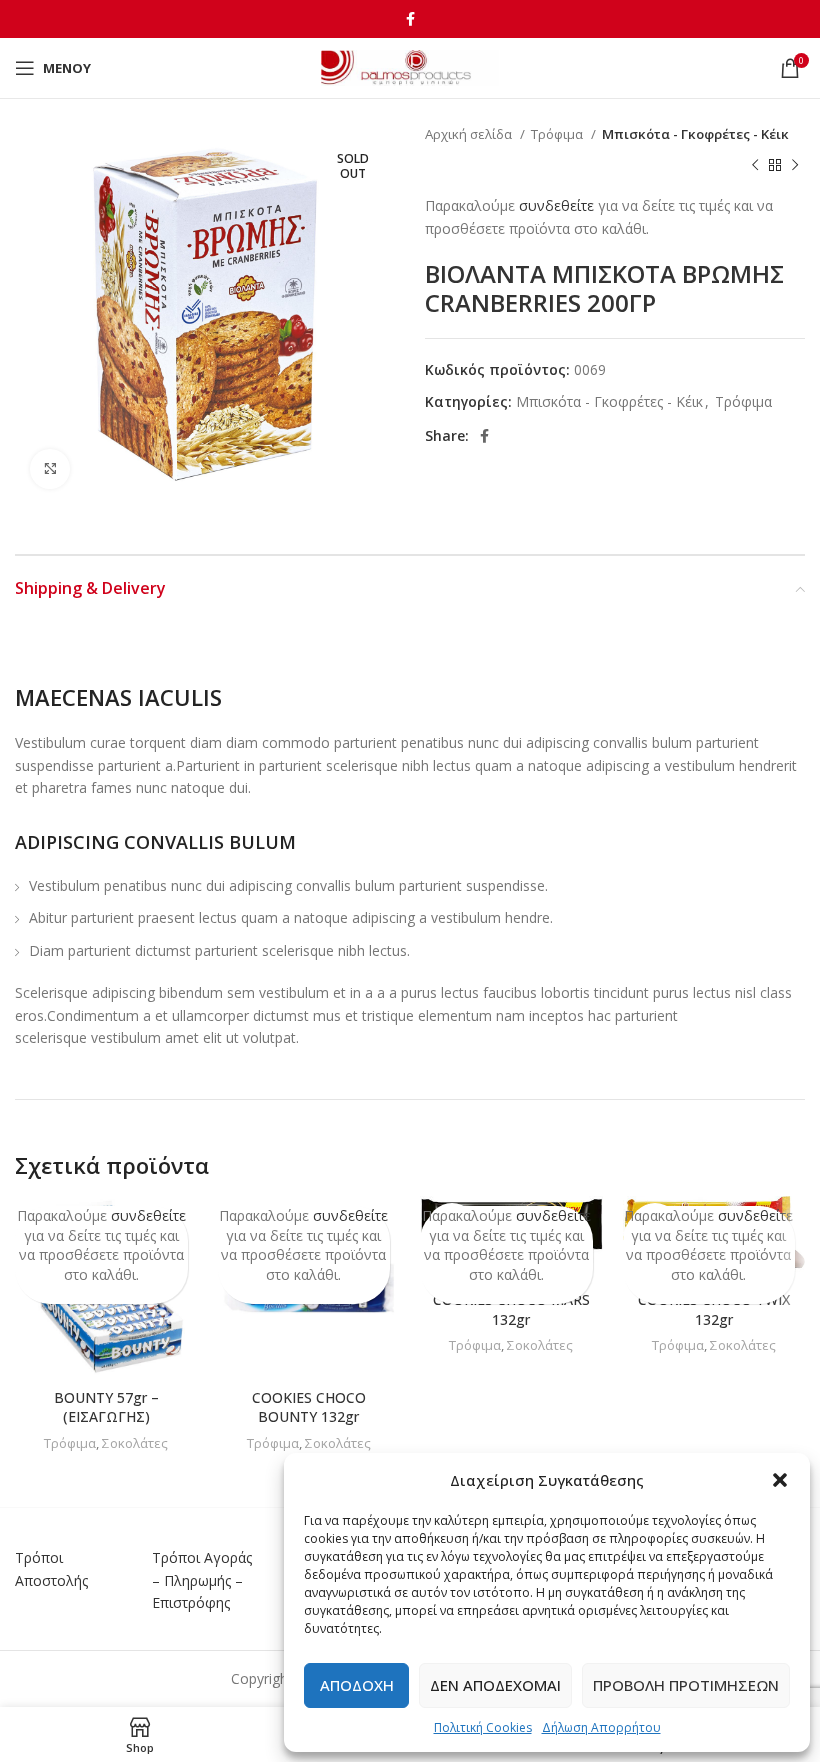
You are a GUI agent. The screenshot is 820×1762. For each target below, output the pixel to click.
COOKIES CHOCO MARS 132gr (511, 1309)
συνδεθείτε (556, 205)
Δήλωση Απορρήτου (601, 1727)
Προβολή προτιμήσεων (686, 1685)
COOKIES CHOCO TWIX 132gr (714, 1309)
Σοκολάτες (135, 1443)
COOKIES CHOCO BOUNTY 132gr (309, 1407)
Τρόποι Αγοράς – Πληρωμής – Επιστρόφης (202, 1580)
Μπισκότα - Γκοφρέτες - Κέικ (695, 134)
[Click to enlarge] (50, 469)
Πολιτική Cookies (483, 1727)
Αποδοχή (357, 1685)
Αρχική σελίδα (470, 134)
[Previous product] (755, 165)
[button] (780, 1480)
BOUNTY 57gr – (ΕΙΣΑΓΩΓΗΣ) (106, 1407)
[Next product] (795, 165)
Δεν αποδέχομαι (495, 1685)
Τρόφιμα (558, 134)
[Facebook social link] (410, 19)
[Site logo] (410, 66)
